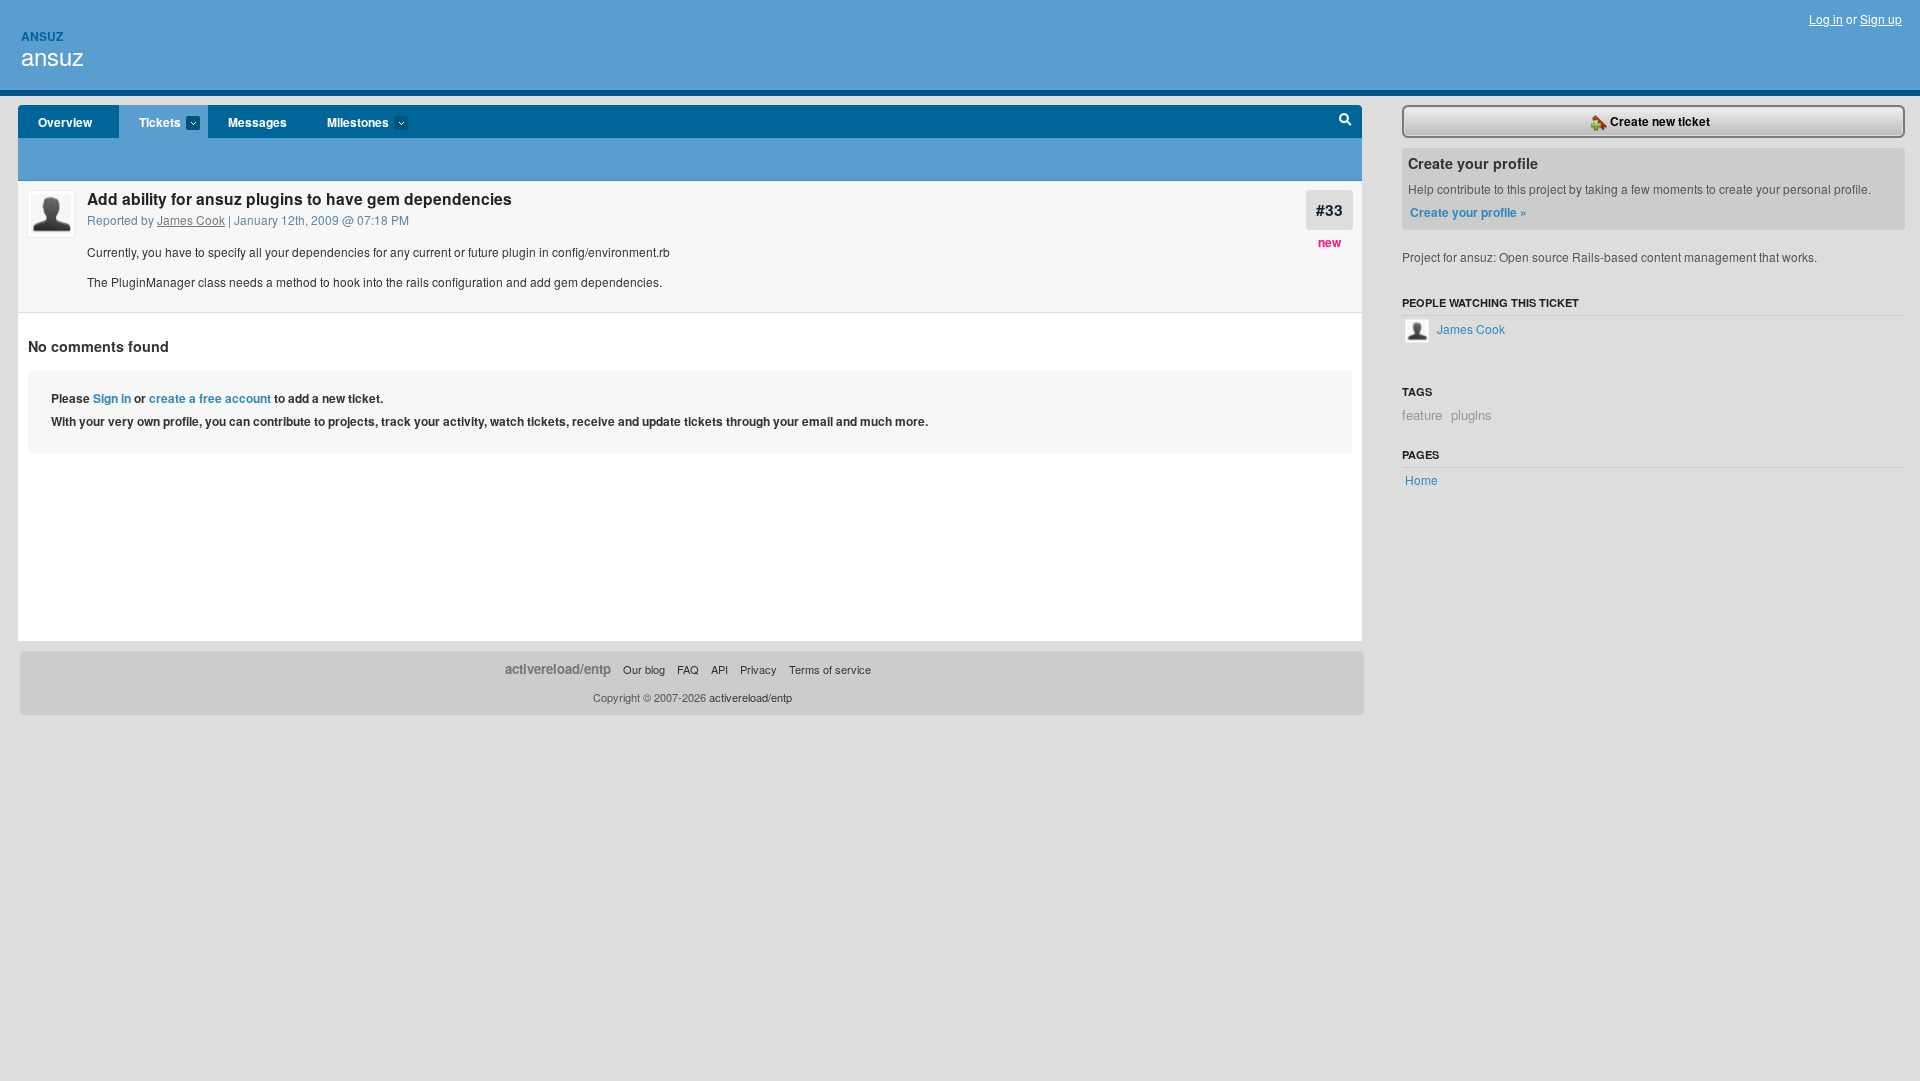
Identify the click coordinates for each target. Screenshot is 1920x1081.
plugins (1471, 414)
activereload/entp (558, 668)
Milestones (348, 123)
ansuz (52, 55)
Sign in (112, 398)
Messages (257, 122)
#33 (1329, 209)
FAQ (688, 669)
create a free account (210, 398)
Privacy (758, 669)
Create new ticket (1658, 121)
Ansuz (42, 36)
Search (1345, 122)
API (719, 669)
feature (1422, 414)
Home (1421, 479)
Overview (65, 122)
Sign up (1881, 18)
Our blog (644, 669)
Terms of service (830, 669)
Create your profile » (1468, 212)
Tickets (150, 123)
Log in (1826, 18)
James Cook (191, 219)
